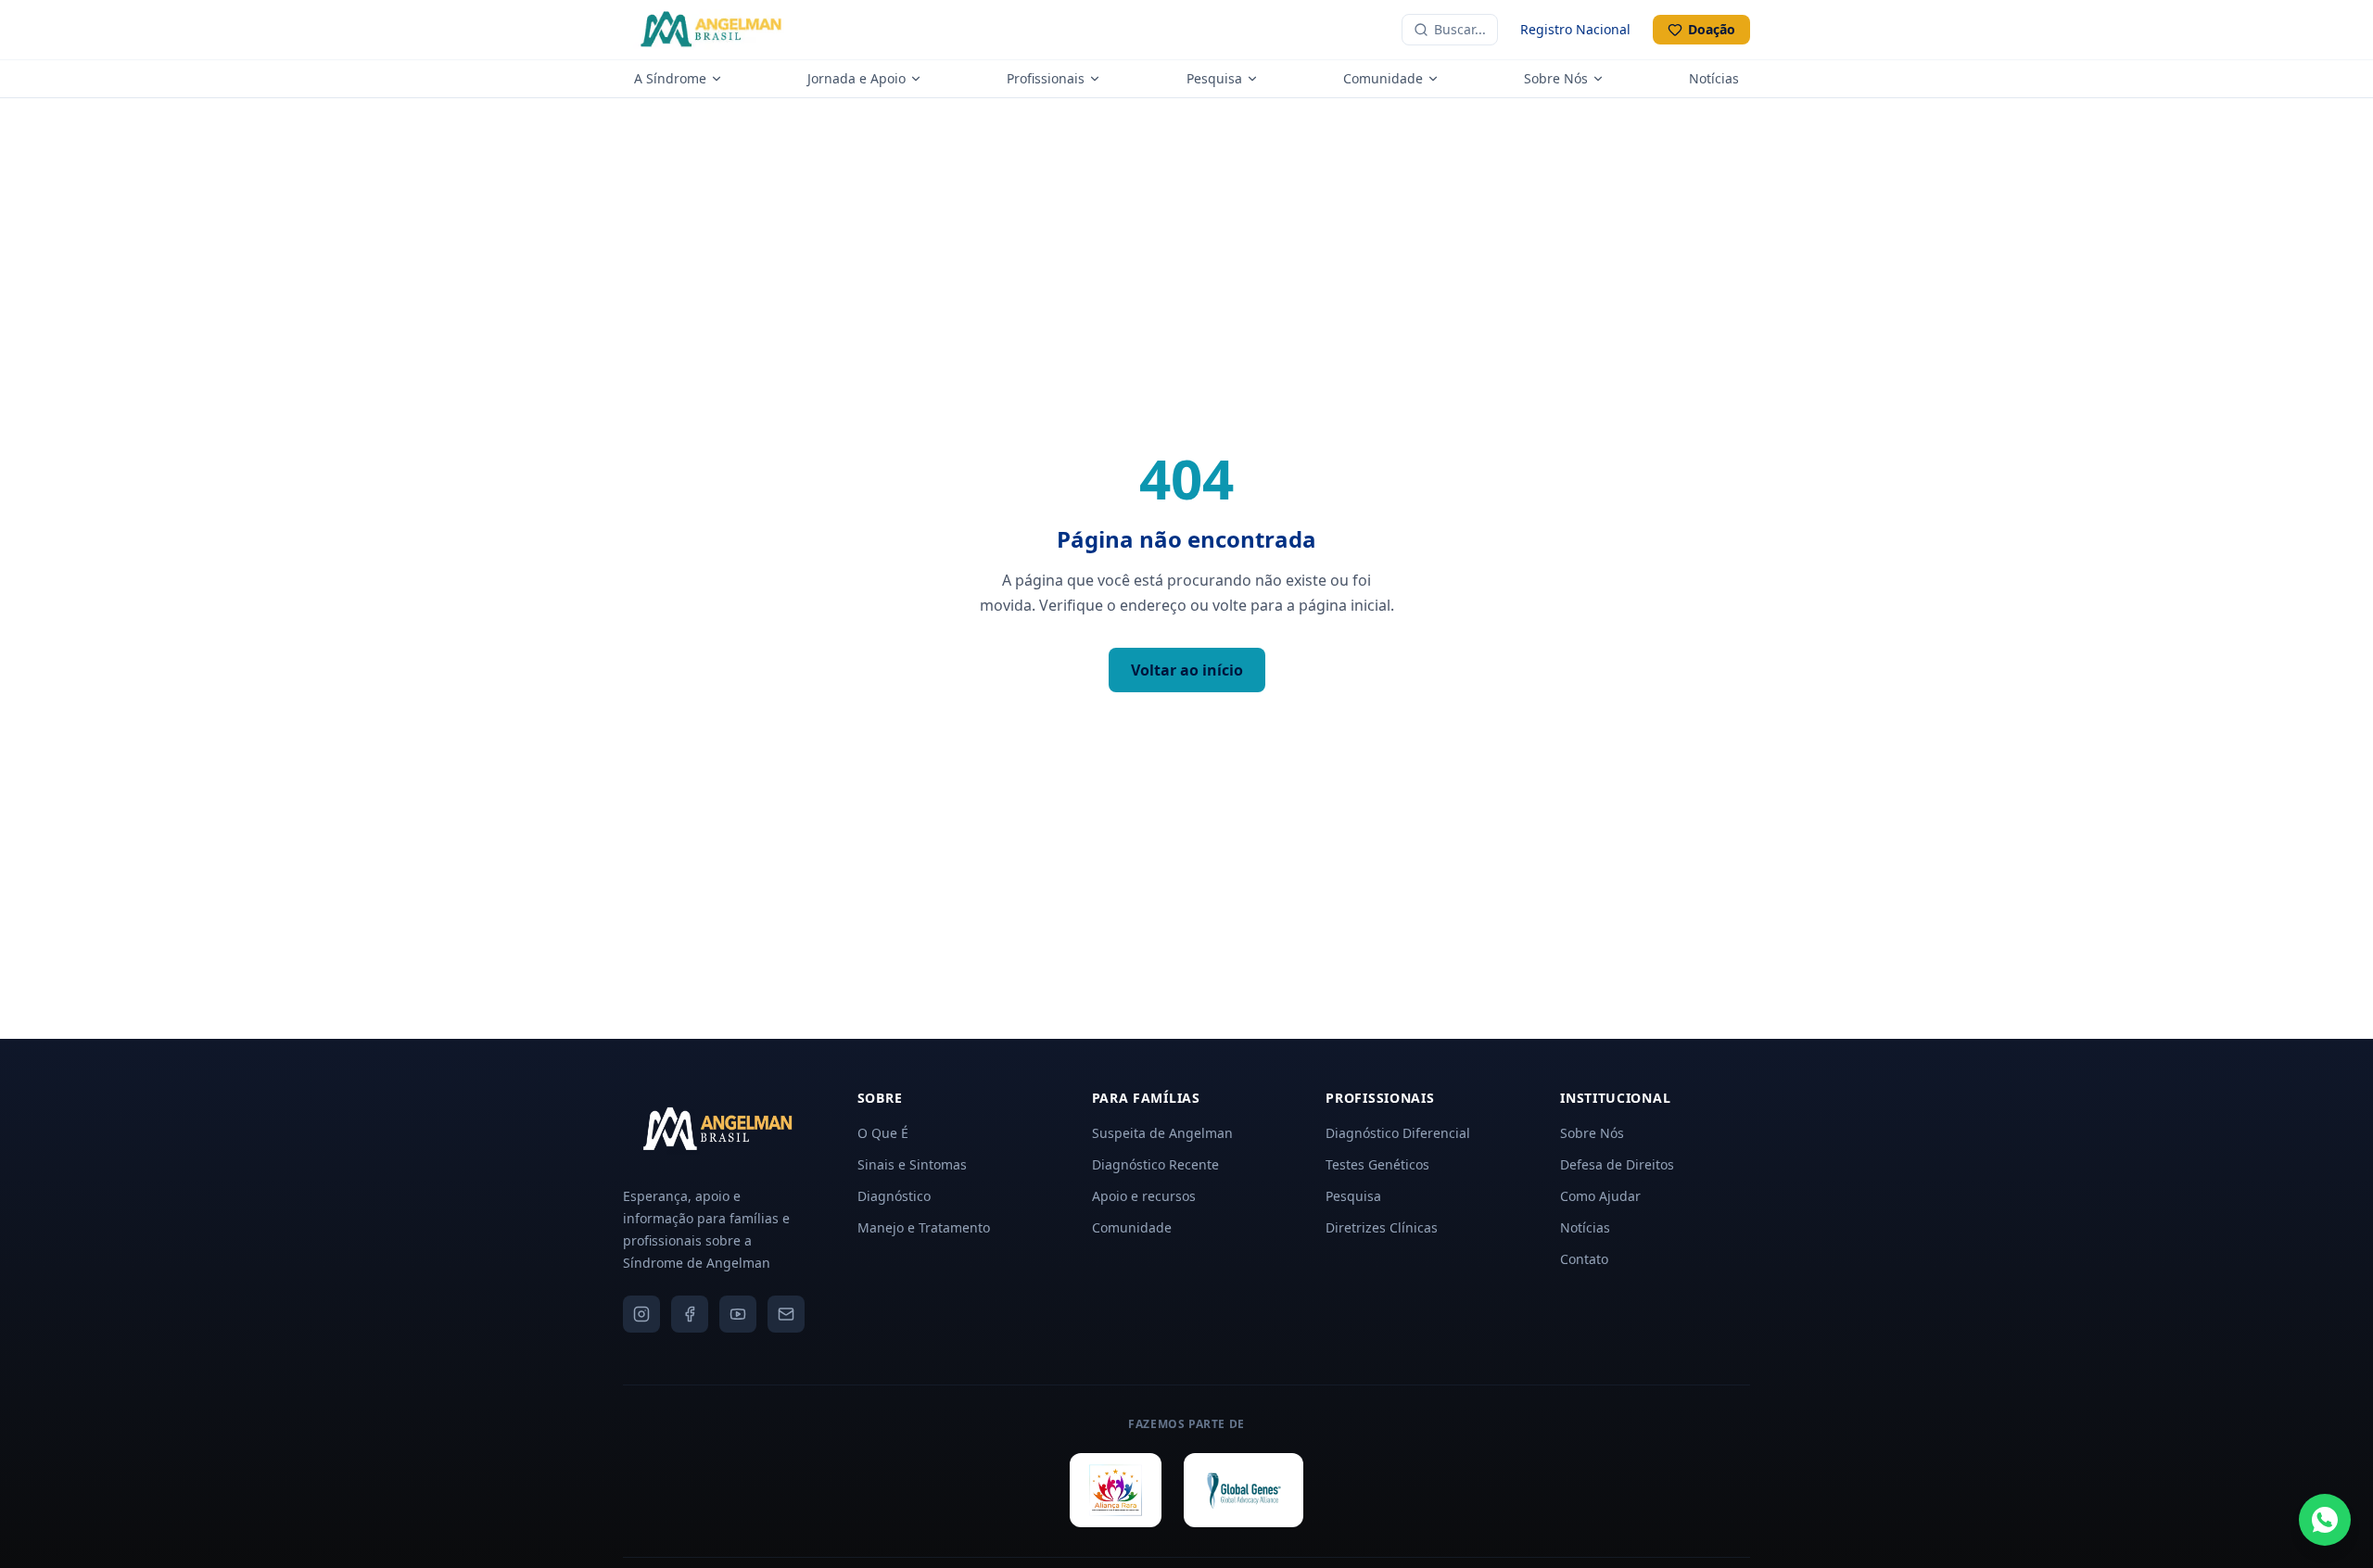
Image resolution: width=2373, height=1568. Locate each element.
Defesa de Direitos (1617, 1164)
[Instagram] (641, 1314)
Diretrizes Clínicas (1382, 1227)
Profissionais (1046, 78)
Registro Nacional (1575, 29)
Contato (1584, 1259)
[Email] (786, 1314)
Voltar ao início (1187, 670)
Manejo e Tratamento (924, 1227)
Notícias (1714, 78)
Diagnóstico (894, 1196)
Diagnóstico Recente (1155, 1164)
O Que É (883, 1133)
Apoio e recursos (1144, 1196)
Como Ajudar (1600, 1196)
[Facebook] (690, 1314)
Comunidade (1383, 78)
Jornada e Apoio (857, 78)
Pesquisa (1214, 78)
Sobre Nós (1556, 78)
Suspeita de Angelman (1162, 1133)
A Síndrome (670, 78)
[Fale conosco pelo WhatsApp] (2325, 1520)
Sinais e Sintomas (912, 1164)
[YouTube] (738, 1314)
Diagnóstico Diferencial (1398, 1133)
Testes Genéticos (1377, 1164)
